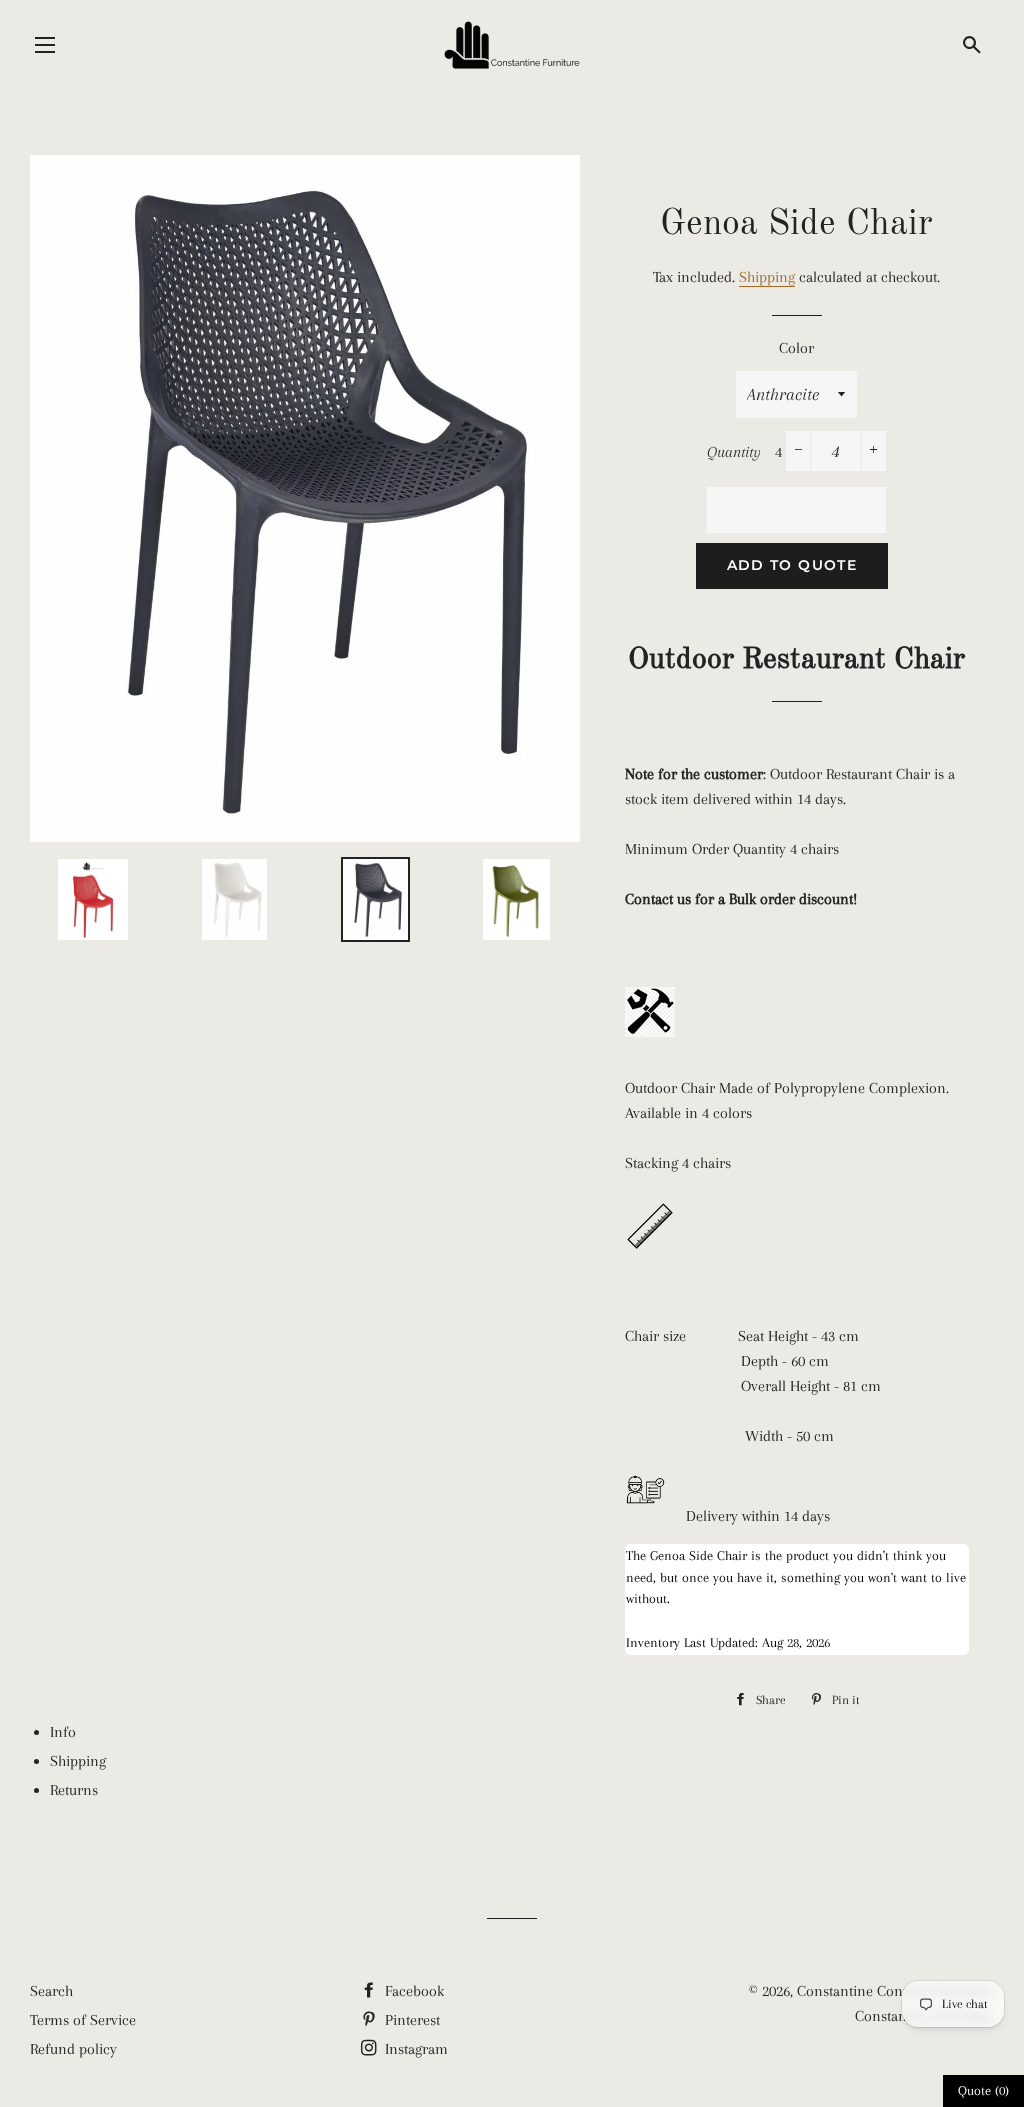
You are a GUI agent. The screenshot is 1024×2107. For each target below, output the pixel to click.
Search (51, 1991)
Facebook (412, 1991)
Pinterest (410, 2020)
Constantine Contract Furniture (895, 1991)
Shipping (767, 277)
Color (796, 348)
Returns (74, 1790)
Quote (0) (983, 2090)
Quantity (734, 452)
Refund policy (73, 2049)
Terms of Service (83, 2020)
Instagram (414, 2049)
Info (63, 1732)
